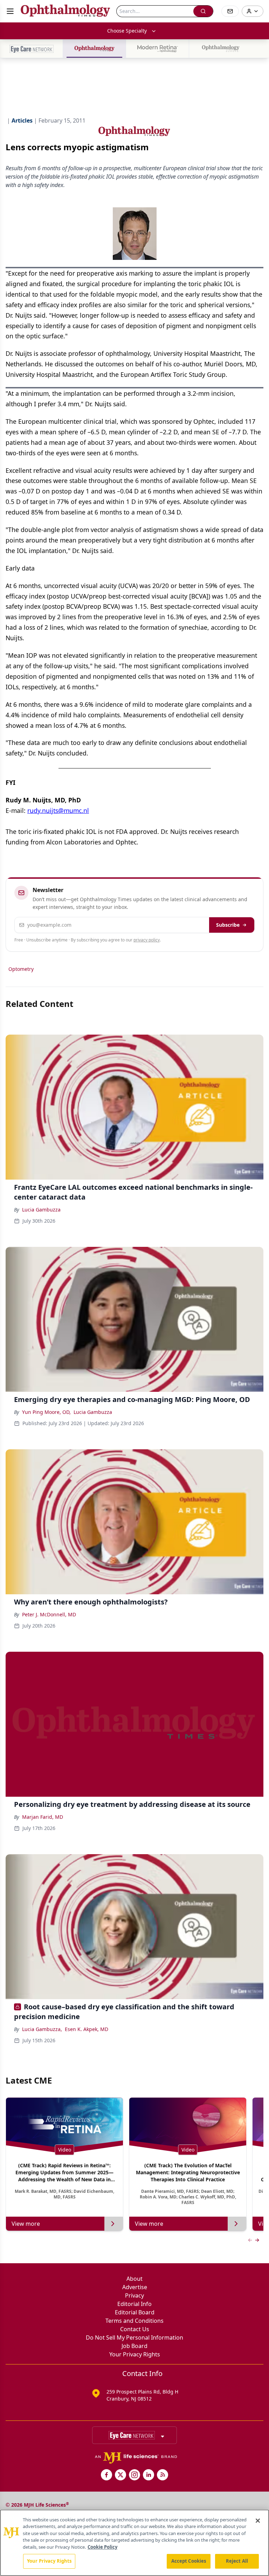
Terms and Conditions (134, 2321)
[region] (134, 2543)
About (134, 2279)
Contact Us (135, 2329)
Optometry (21, 969)
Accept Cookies (189, 2561)
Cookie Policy (102, 2547)
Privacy (134, 2295)
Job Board (134, 2346)
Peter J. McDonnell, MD (49, 1614)
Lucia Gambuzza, (42, 2029)
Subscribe (228, 925)
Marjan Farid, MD (43, 1817)
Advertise (135, 2287)
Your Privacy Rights (135, 2354)
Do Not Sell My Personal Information (134, 2337)
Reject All (237, 2561)
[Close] (258, 2521)
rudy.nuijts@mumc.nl (58, 810)
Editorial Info (134, 2304)
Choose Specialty (127, 31)
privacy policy (147, 940)
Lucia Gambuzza (41, 1210)
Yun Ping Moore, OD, (46, 1412)
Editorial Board (135, 2312)
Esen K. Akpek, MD (87, 2029)
